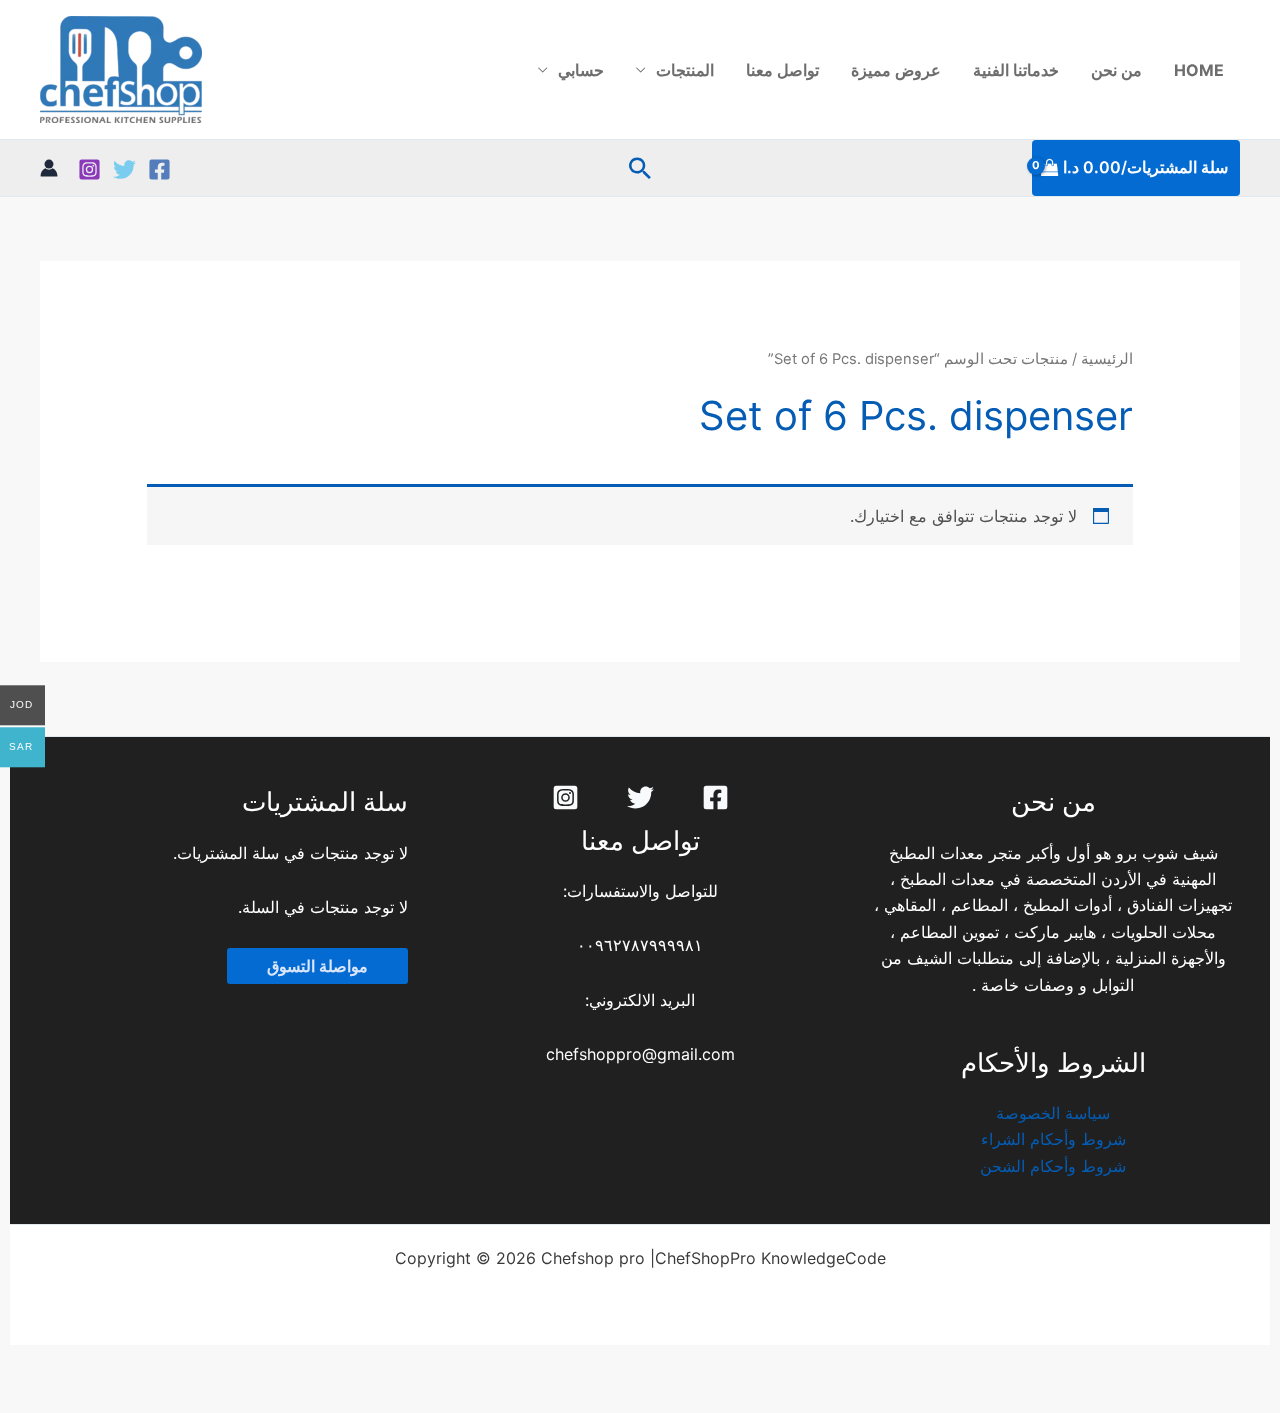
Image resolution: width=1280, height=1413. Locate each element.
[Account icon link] (49, 168)
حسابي (581, 70)
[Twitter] (124, 169)
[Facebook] (159, 169)
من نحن (1116, 70)
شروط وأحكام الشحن (1053, 1166)
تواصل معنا (782, 70)
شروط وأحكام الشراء (1053, 1139)
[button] (640, 168)
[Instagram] (89, 169)
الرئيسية (1107, 359)
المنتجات (685, 70)
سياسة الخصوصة (1053, 1113)
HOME (1199, 70)
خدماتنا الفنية (1016, 70)
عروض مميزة (896, 70)
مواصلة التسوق (317, 966)
